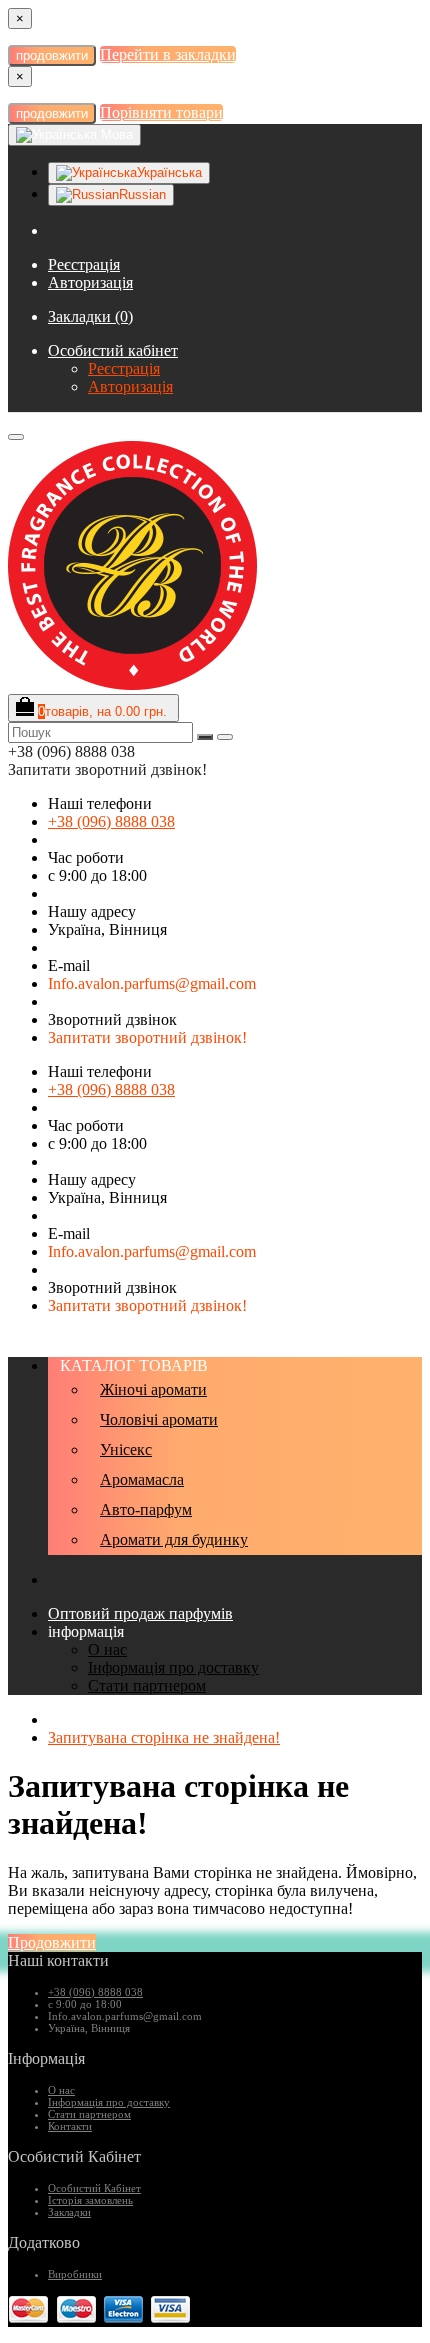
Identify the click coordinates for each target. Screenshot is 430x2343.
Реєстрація (84, 264)
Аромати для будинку (174, 1539)
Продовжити (52, 1942)
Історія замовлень (90, 2200)
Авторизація (90, 282)
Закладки (69, 2212)
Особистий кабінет (113, 350)
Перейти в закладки (168, 54)
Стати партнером (147, 1685)
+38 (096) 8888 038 (111, 821)
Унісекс (126, 1449)
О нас (107, 1649)
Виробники (75, 2274)
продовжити (52, 55)
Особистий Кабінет (94, 2188)
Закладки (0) (90, 316)
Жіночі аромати (153, 1389)
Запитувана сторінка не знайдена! (164, 1737)
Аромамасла (142, 1479)
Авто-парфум (146, 1509)
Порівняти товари (161, 112)
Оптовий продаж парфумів (140, 1613)
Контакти (70, 2126)
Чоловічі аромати (159, 1419)
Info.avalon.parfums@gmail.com (152, 983)
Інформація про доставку (173, 1667)
